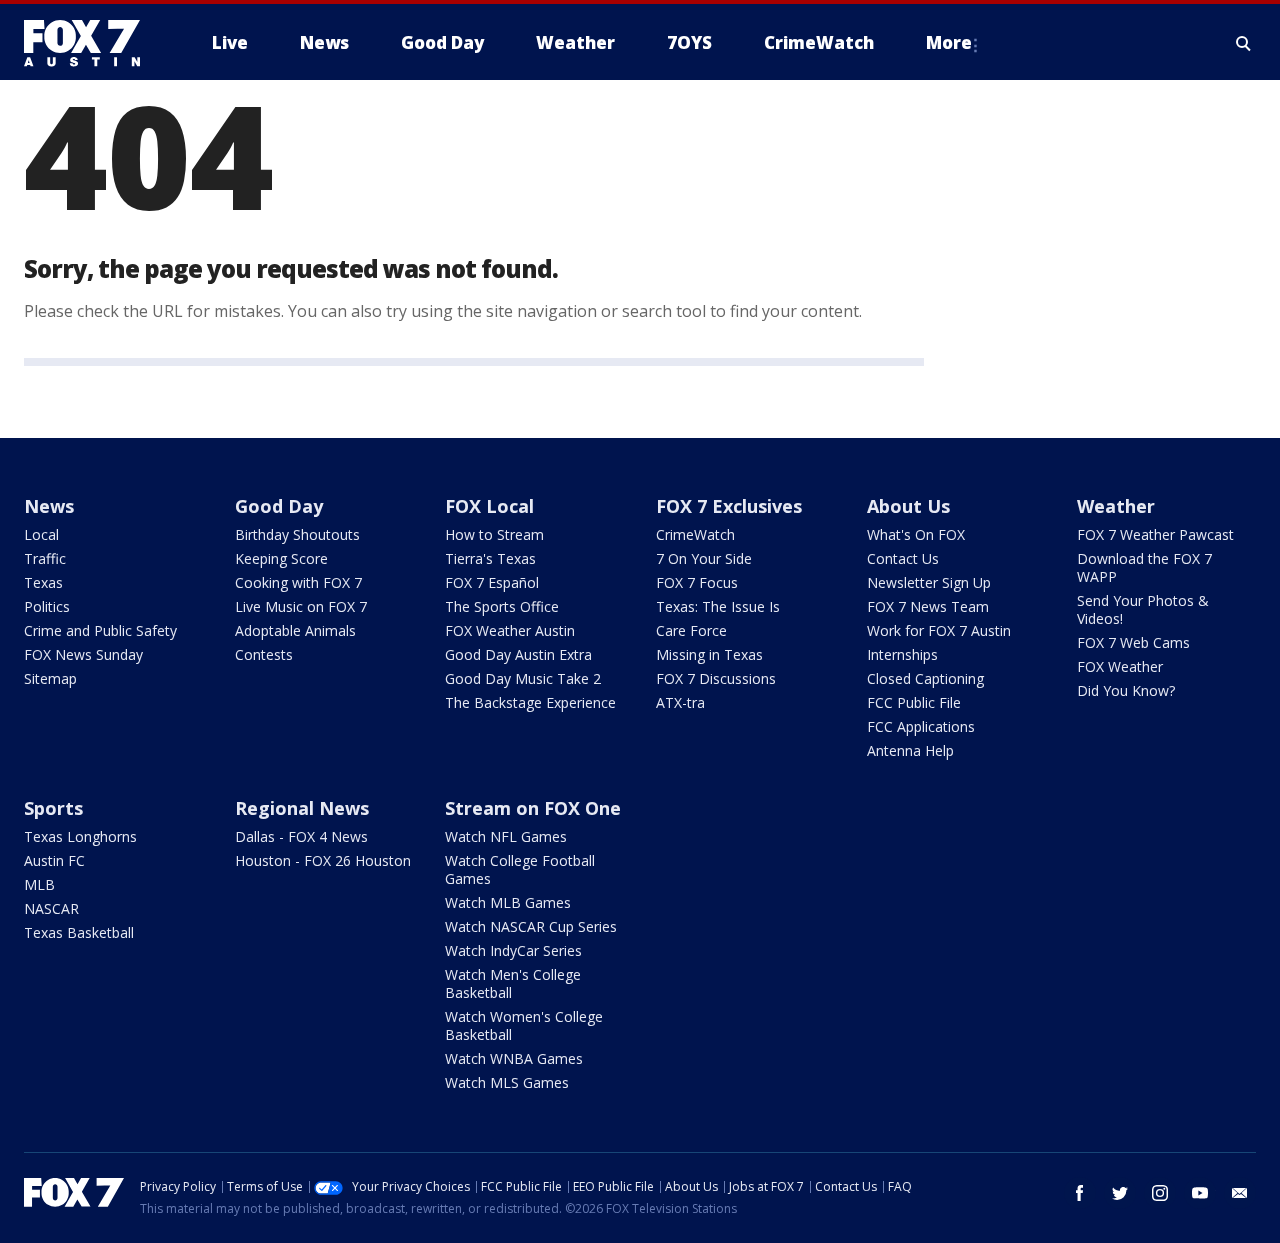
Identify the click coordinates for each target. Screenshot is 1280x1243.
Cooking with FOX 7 (298, 582)
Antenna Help (910, 750)
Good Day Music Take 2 (523, 678)
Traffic (45, 558)
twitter (1120, 1193)
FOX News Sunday (83, 654)
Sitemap (50, 678)
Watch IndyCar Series (513, 950)
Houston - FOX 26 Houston (323, 860)
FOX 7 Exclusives (729, 506)
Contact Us (903, 558)
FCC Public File (914, 702)
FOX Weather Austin (510, 630)
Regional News (302, 808)
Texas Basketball (79, 932)
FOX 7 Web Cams (1133, 642)
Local (41, 534)
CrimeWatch (695, 534)
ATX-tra (680, 702)
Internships (902, 654)
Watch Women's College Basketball (524, 1025)
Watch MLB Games (508, 902)
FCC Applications (921, 726)
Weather (1116, 506)
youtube (1200, 1193)
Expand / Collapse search (1244, 43)
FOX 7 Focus (697, 582)
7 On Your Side (704, 558)
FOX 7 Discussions (716, 678)
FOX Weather (1120, 666)
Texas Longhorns (80, 836)
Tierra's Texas (490, 558)
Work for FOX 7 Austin (939, 630)
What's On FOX (916, 534)
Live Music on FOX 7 (301, 606)
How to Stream (494, 534)
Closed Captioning (925, 678)
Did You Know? (1126, 690)
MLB (39, 884)
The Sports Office (502, 606)
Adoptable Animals (295, 630)
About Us (908, 506)
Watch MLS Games (507, 1082)
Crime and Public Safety (100, 630)
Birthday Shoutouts (297, 534)
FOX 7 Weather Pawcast (1155, 534)
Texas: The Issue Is (718, 606)
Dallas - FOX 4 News (301, 836)
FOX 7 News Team (928, 606)
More (949, 42)
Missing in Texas (709, 654)
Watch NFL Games (506, 836)
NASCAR (51, 908)
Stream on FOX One (533, 808)
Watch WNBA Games (514, 1058)
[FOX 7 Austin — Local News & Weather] (90, 43)
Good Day (279, 506)
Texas (43, 582)
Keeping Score (281, 558)
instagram (1160, 1193)
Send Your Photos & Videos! (1143, 609)
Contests (264, 654)
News (49, 506)
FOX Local (489, 506)
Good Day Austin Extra (518, 654)
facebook (1080, 1193)
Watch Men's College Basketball (513, 983)
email (1240, 1193)
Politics (47, 606)
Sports (53, 808)
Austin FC (54, 860)
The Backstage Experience (530, 702)
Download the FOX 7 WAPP (1144, 567)
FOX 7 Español (492, 582)
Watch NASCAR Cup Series (531, 926)
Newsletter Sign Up (929, 582)
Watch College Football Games (520, 869)
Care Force (691, 630)
